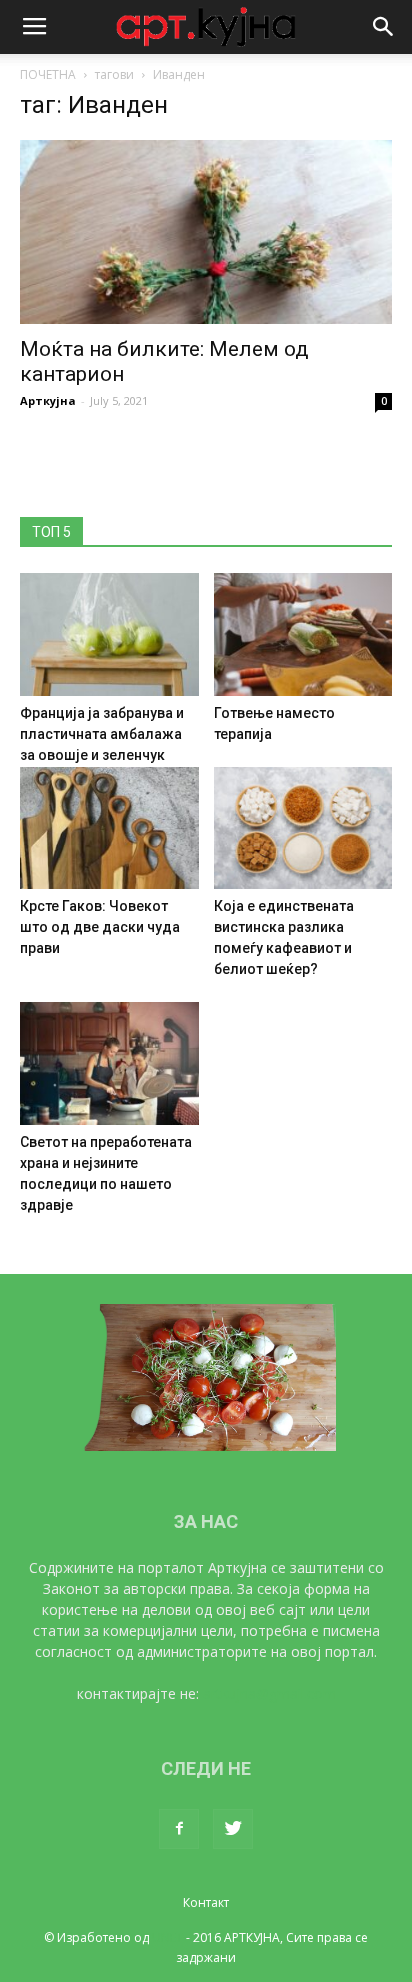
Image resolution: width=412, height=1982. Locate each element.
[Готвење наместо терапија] (303, 634)
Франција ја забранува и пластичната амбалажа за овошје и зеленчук (102, 734)
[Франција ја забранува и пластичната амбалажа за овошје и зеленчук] (109, 634)
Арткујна (48, 400)
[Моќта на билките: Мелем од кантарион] (206, 232)
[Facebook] (179, 1829)
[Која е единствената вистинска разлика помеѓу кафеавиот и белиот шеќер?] (303, 828)
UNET (167, 1937)
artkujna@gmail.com (269, 1693)
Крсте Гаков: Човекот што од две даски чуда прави (100, 927)
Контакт (206, 1902)
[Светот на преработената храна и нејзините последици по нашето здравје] (109, 1063)
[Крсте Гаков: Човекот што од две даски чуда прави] (109, 828)
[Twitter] (233, 1829)
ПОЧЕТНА (48, 74)
